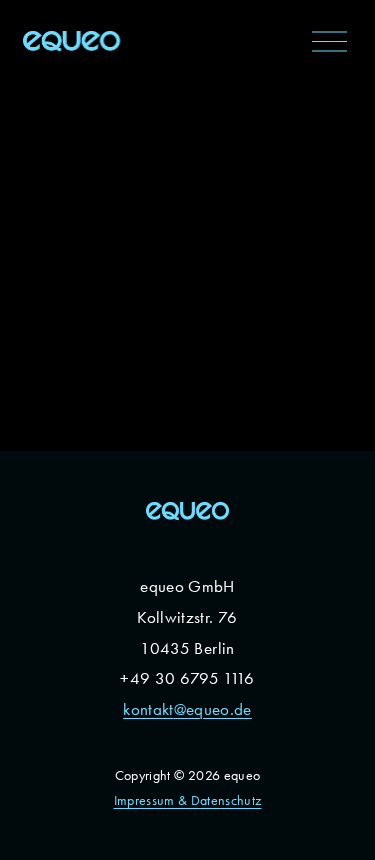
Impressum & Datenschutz (188, 800)
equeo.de (219, 709)
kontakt (148, 709)
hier (72, 376)
